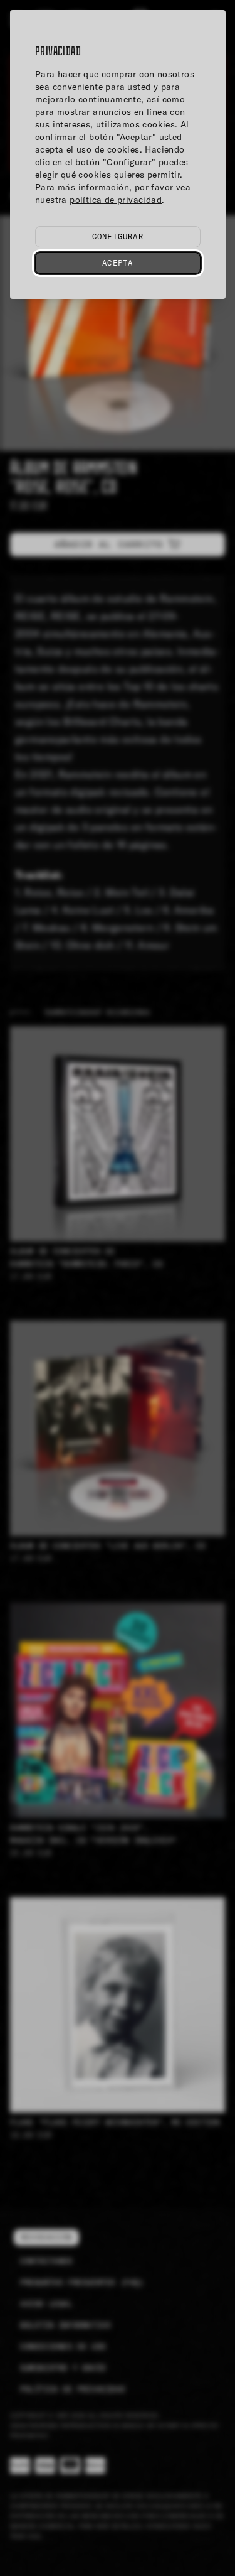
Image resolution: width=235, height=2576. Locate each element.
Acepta (118, 263)
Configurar (118, 236)
